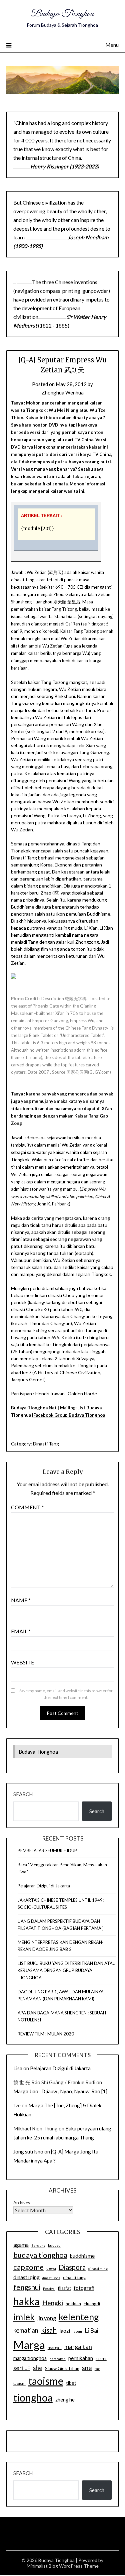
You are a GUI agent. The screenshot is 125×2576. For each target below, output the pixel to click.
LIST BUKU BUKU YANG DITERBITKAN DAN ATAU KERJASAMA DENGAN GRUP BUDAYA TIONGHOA (67, 1970)
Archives (22, 2203)
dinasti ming (98, 2268)
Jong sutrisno (28, 2151)
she (38, 2368)
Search (23, 1794)
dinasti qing (26, 2277)
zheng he (65, 2400)
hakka (26, 2301)
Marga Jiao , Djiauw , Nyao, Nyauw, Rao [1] (60, 2091)
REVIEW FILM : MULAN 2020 (46, 2034)
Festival (49, 2289)
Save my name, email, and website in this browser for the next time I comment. (66, 1694)
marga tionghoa (30, 2358)
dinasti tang (74, 2277)
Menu (112, 45)
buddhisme (82, 2256)
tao (97, 2369)
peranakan (57, 2359)
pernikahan (81, 2358)
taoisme (46, 2381)
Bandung (38, 2245)
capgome (28, 2267)
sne (87, 2368)
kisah (49, 2330)
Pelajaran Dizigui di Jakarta (44, 1886)
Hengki (53, 2303)
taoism (19, 2383)
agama (21, 2245)
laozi (65, 2331)
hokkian (73, 2304)
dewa (51, 2268)
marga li (55, 2348)
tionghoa (33, 2397)
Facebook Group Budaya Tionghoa (69, 1415)
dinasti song (51, 2278)
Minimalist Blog (42, 2566)
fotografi (84, 2288)
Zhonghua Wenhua (63, 392)
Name (21, 1600)
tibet (71, 2383)
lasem (77, 2331)
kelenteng (79, 2317)
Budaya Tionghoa (62, 14)
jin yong (47, 2318)
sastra (101, 2359)
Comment (27, 1507)
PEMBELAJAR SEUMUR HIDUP (47, 1851)
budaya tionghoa (40, 2255)
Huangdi (92, 2304)
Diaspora (72, 2267)
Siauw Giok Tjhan (62, 2368)
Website (22, 1662)
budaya (54, 2245)
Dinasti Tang (46, 1444)
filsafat (64, 2288)
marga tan (78, 2347)
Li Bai (91, 2330)
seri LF (22, 2368)
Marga (29, 2345)
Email (21, 1631)
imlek (24, 2317)
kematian (26, 2330)
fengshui (27, 2287)
